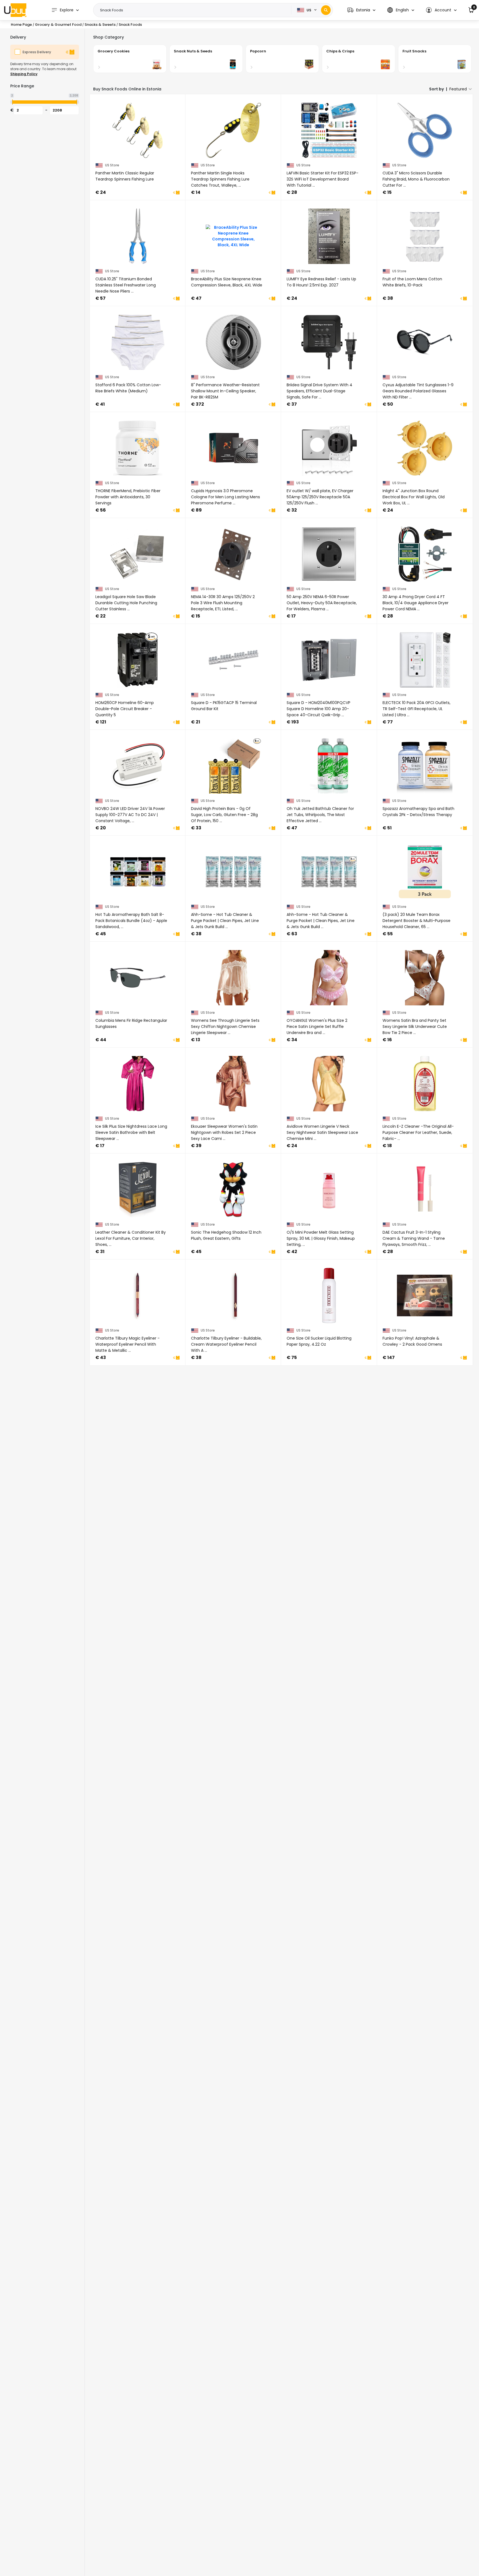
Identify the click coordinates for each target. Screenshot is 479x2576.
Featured (458, 89)
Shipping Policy (24, 74)
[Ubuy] (15, 10)
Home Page (21, 25)
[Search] (326, 10)
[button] (361, 10)
